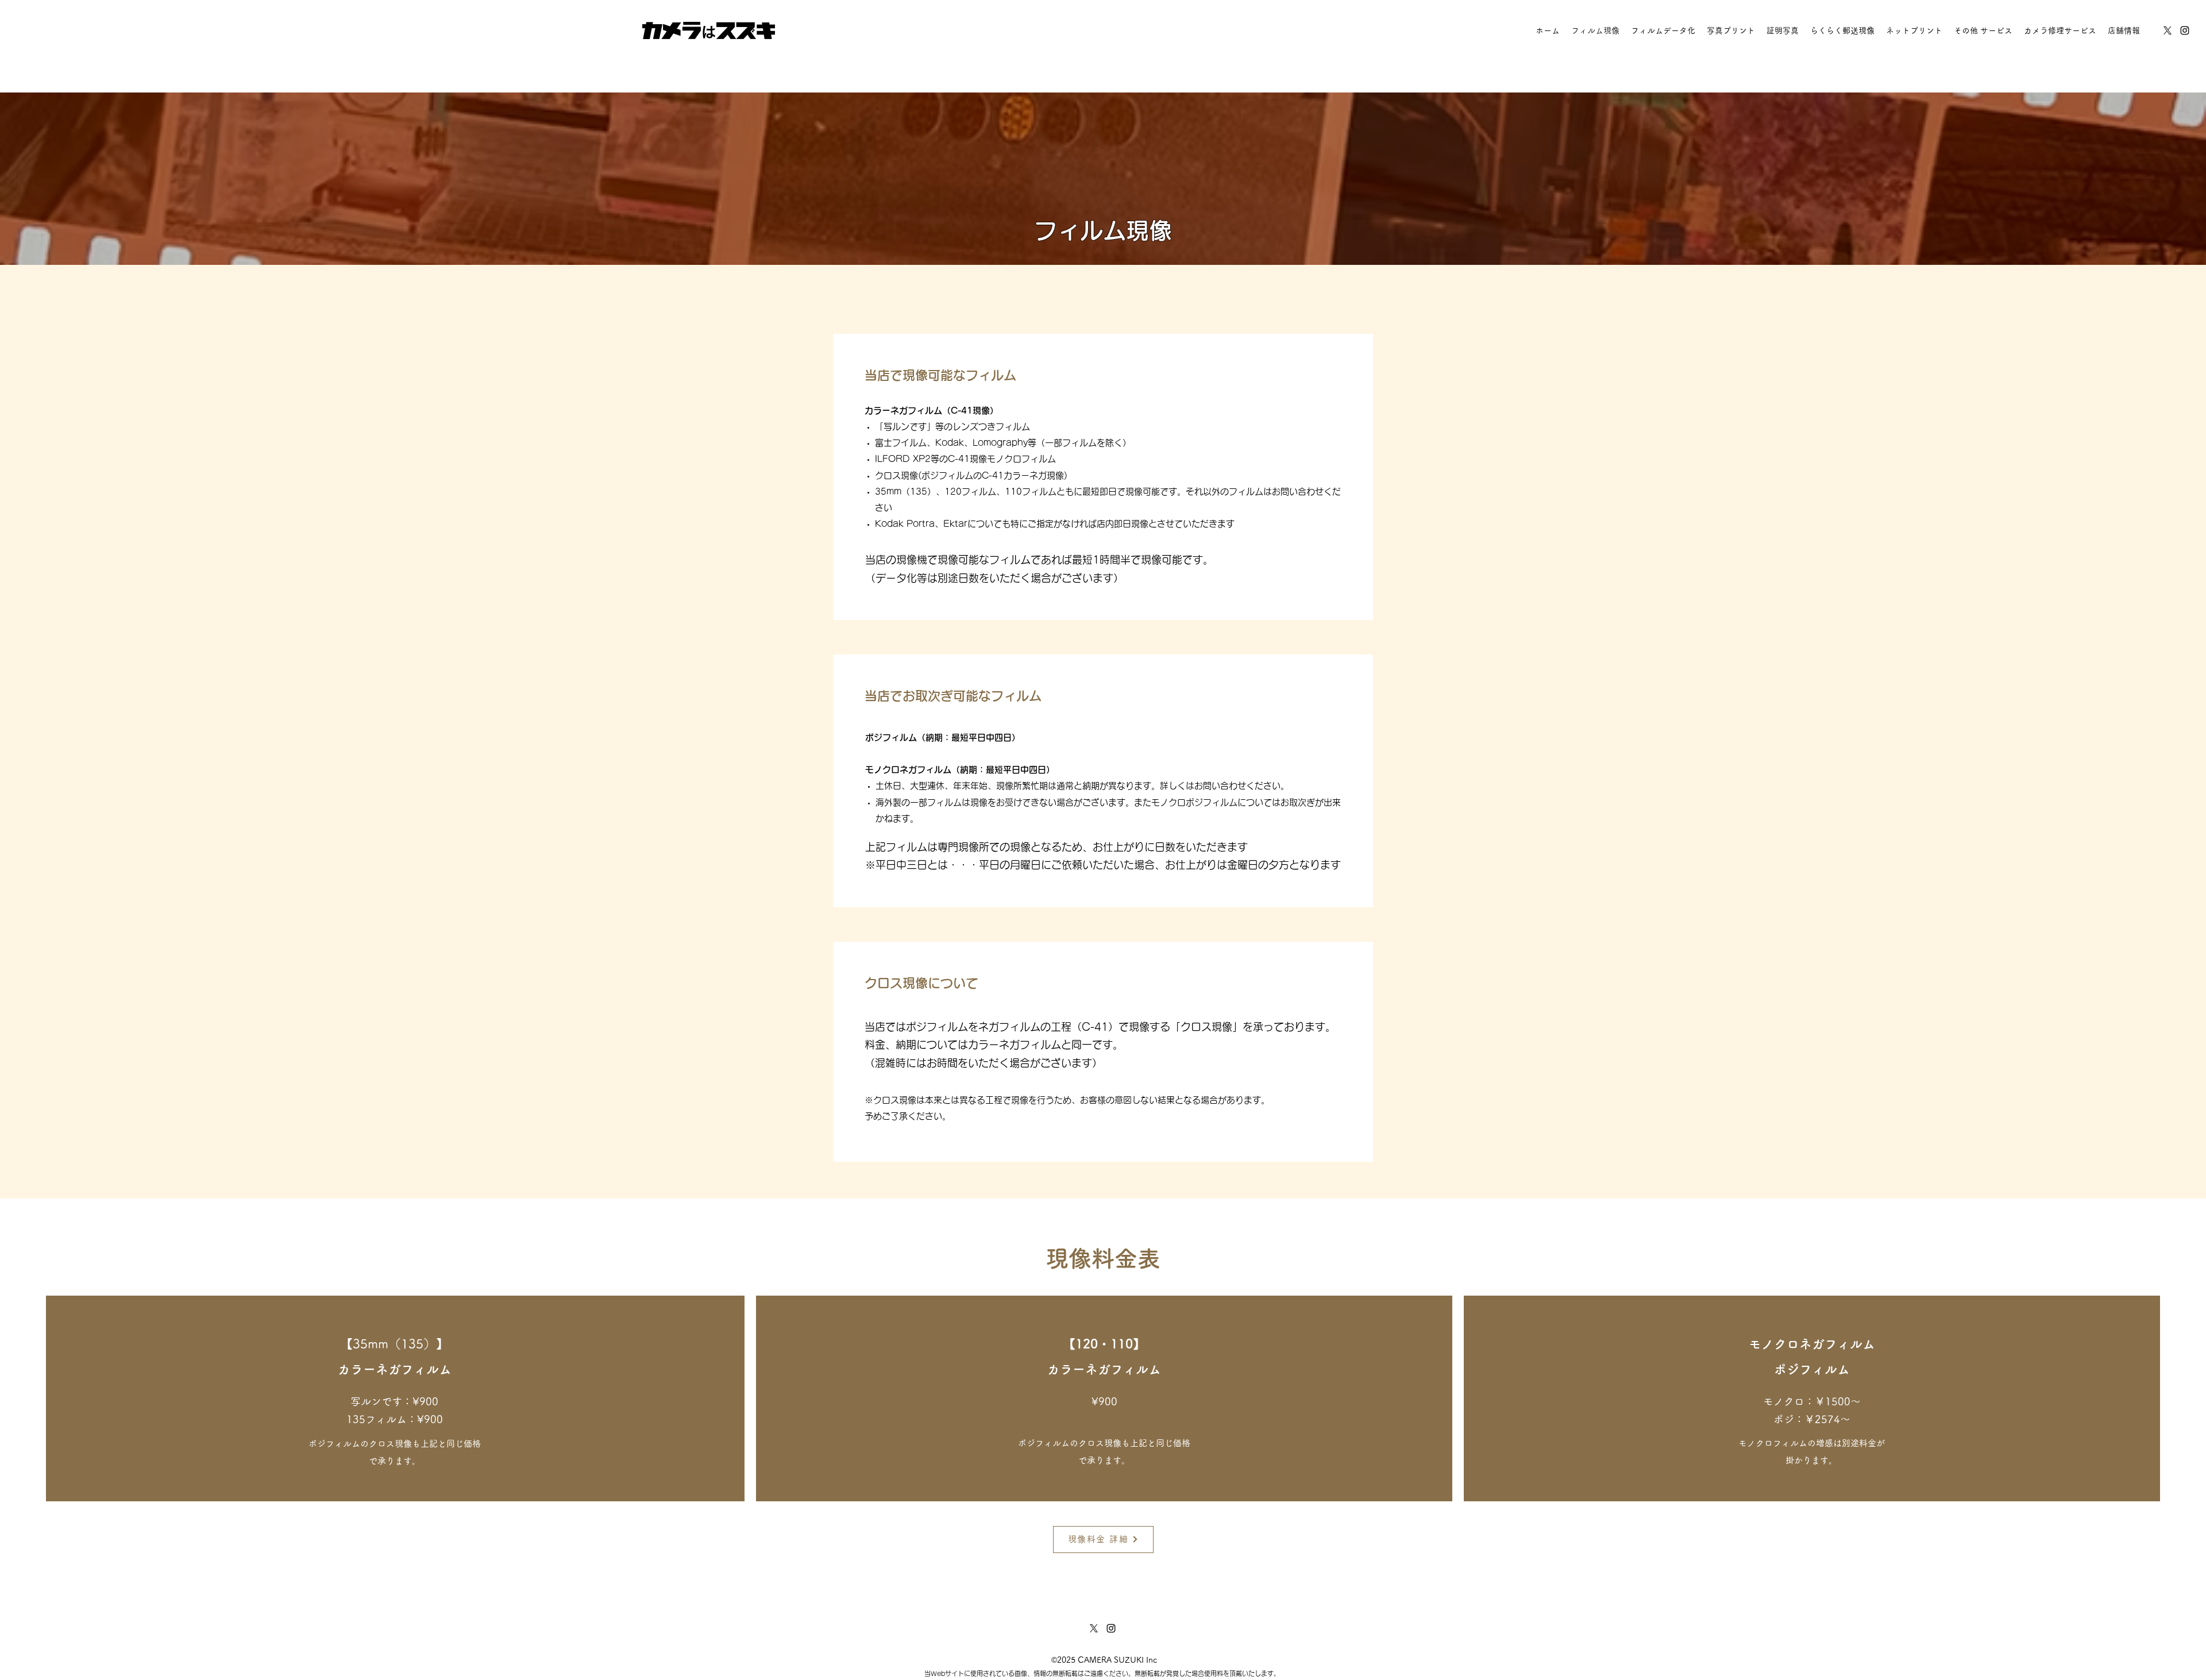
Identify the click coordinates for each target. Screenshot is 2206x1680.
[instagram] (2185, 30)
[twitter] (2168, 30)
